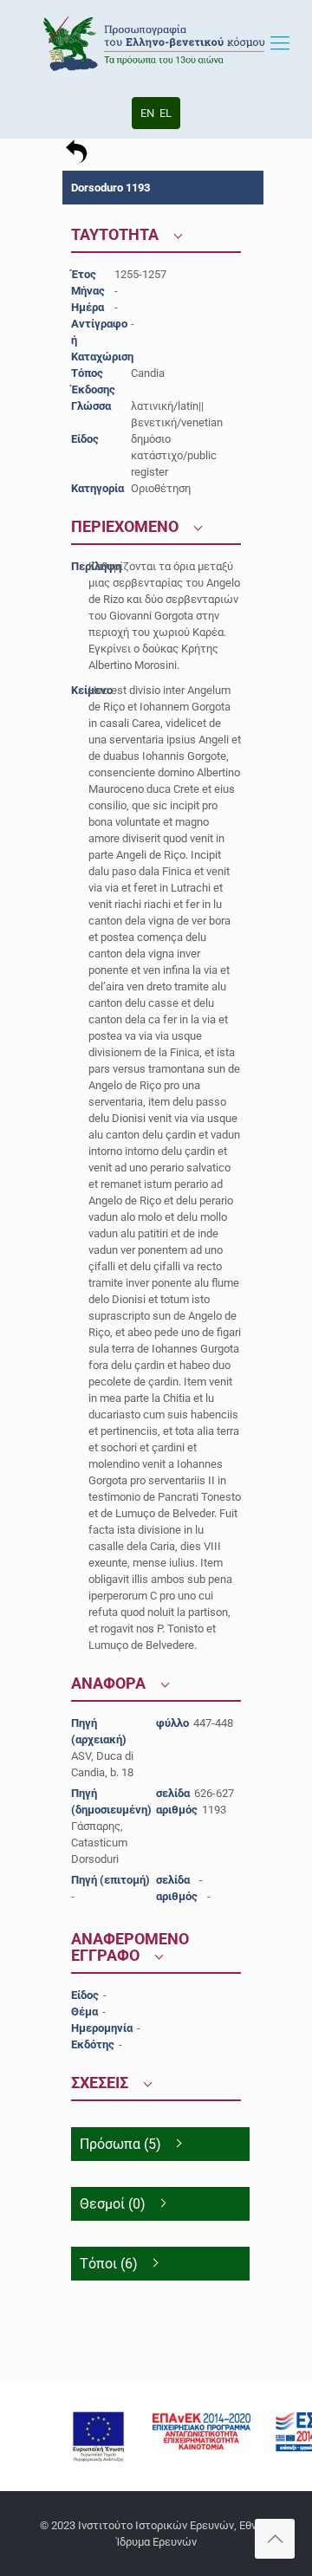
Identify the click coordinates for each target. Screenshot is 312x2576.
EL (166, 113)
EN (147, 113)
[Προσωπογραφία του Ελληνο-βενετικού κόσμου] (156, 43)
